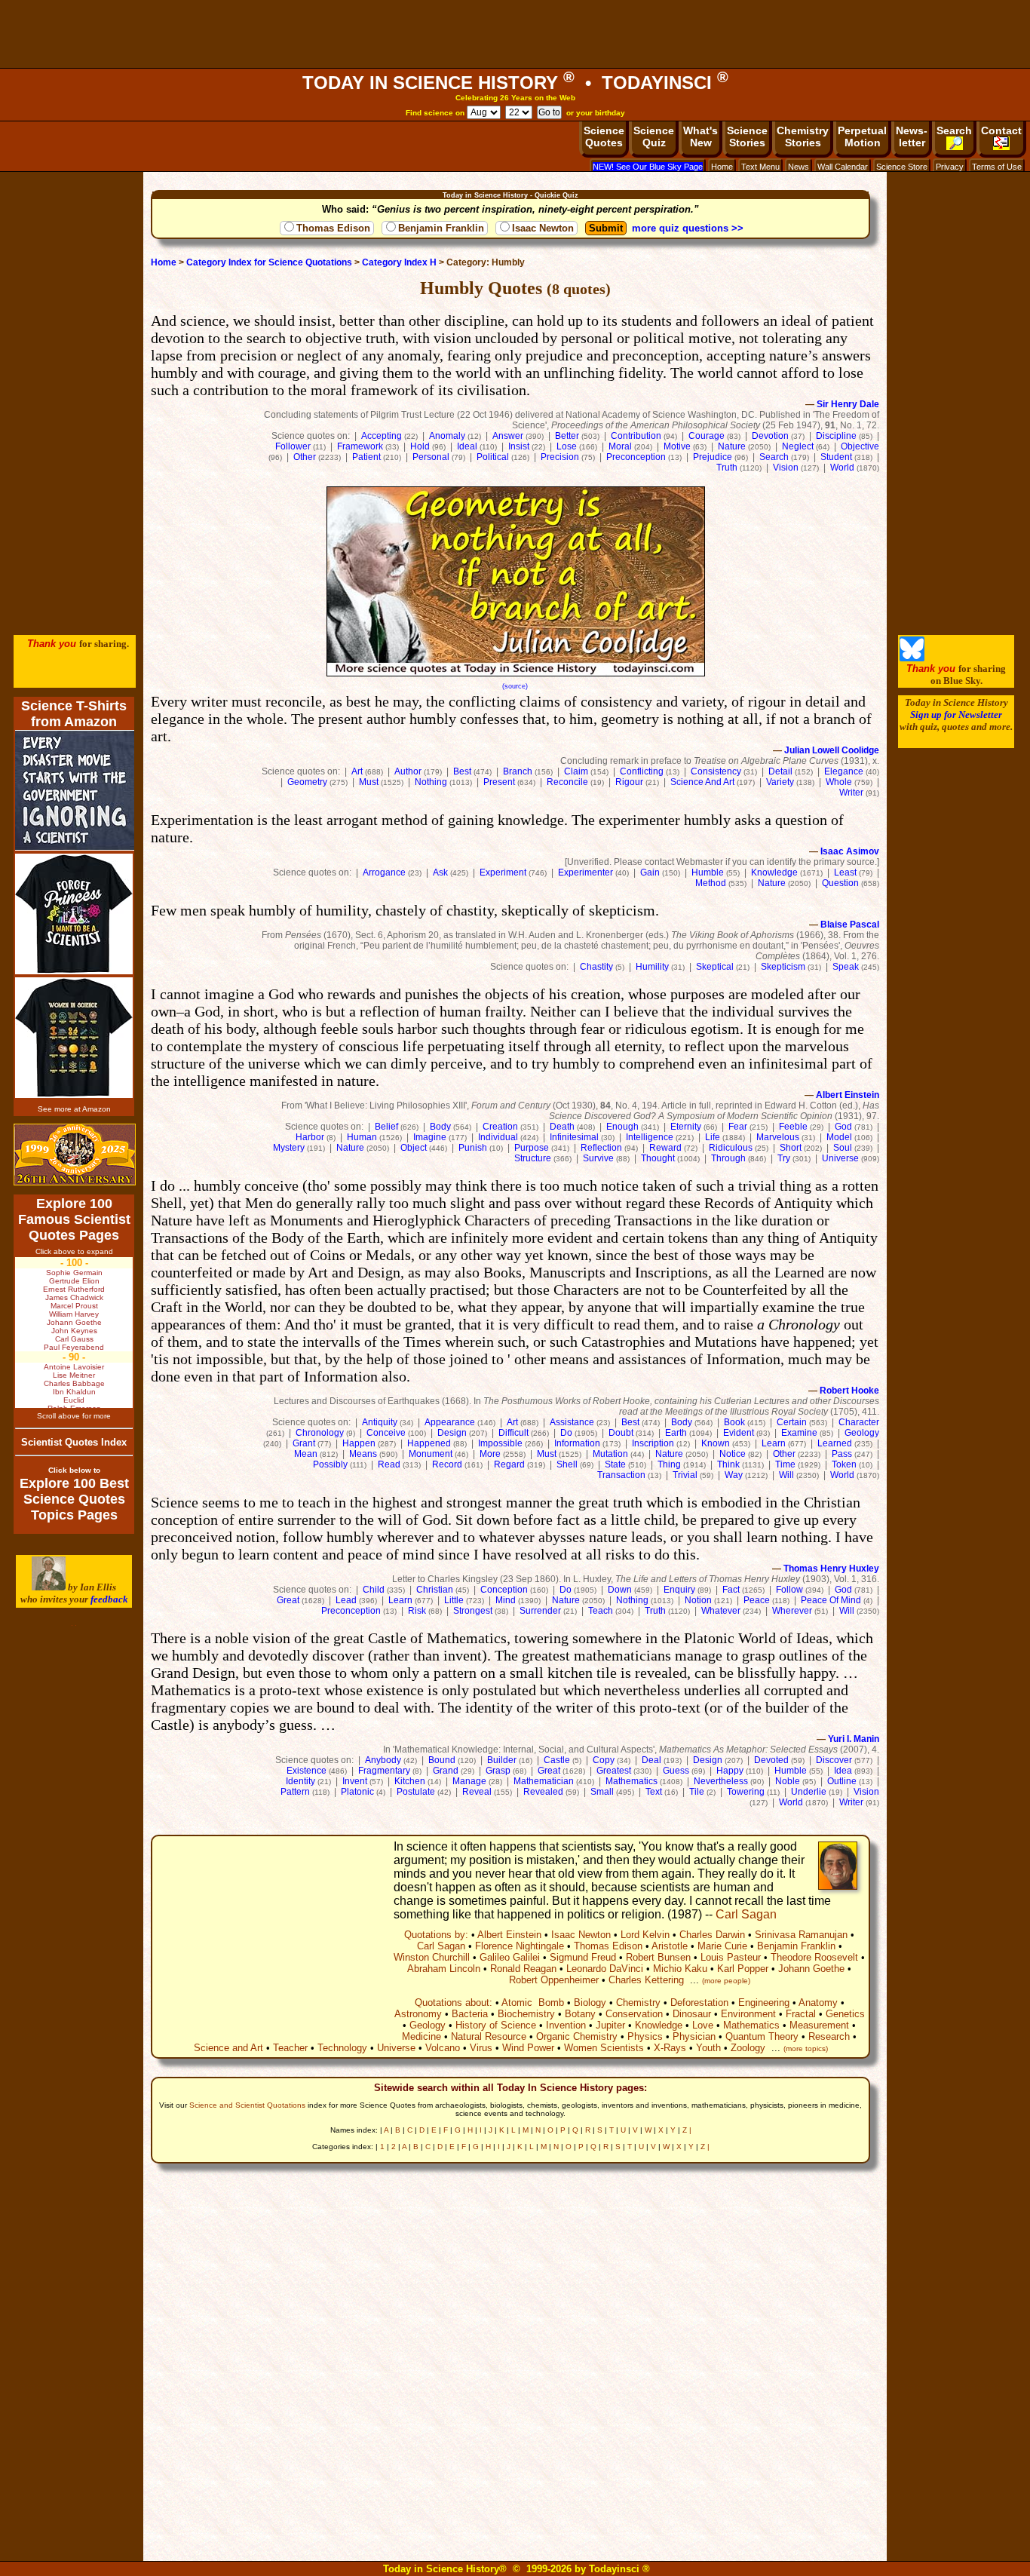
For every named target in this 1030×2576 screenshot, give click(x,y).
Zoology (748, 2048)
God (843, 1127)
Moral (620, 446)
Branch (518, 771)
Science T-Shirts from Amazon (74, 714)
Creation (500, 1127)
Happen (359, 1443)
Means (363, 1454)
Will (786, 1475)
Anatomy (818, 2003)
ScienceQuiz (654, 136)
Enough (622, 1127)
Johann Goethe (811, 1969)
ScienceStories (747, 136)
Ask (440, 872)
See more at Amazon (74, 1109)
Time (785, 1464)
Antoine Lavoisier (74, 1367)
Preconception (636, 457)
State (615, 1464)
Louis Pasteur (731, 1957)
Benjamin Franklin (441, 228)
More (490, 1454)
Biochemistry (526, 2014)
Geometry (307, 782)
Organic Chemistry (577, 2036)
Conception (504, 1590)
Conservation (634, 2014)
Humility (652, 967)
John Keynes (74, 1331)
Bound (442, 1760)
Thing (669, 1464)
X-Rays (670, 2048)
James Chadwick (74, 1297)
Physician (694, 2036)
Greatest (614, 1771)
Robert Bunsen (658, 1957)
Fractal (801, 2014)
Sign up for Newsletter (956, 715)
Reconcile (567, 782)
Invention (566, 2025)
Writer (851, 793)
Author (408, 771)
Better (567, 436)
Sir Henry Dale (848, 404)
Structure (533, 1158)
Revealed (543, 1792)
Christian (435, 1590)
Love (703, 2025)
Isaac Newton (543, 228)
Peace (757, 1600)
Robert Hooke (849, 1391)
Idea (843, 1771)
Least (845, 872)
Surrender (540, 1611)
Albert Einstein (848, 1095)
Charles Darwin (712, 1935)
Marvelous (778, 1137)
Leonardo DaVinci (605, 1969)
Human (362, 1137)
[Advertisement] (515, 34)
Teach (601, 1611)
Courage (707, 436)
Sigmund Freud (583, 1957)
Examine (799, 1433)
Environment (748, 2014)
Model (839, 1137)
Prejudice (713, 457)
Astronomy (418, 2014)
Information (577, 1443)
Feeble (793, 1127)
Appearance (450, 1422)
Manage (469, 1781)
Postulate (416, 1792)
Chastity (596, 967)
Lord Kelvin (645, 1935)
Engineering (764, 2003)
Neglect (798, 446)
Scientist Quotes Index (74, 1442)
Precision (560, 457)
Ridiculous (731, 1148)
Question (840, 883)
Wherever (792, 1611)
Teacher (290, 2048)
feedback (109, 1599)
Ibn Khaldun (74, 1392)
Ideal (467, 446)
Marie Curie (722, 1946)
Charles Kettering (646, 1980)
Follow (789, 1590)
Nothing (431, 782)
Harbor (310, 1137)
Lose (567, 446)
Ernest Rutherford (74, 1289)
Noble (788, 1781)
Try (784, 1158)
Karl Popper (743, 1969)
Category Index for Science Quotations (269, 262)
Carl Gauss (74, 1339)
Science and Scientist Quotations (247, 2105)
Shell (567, 1464)
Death (562, 1127)
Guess (676, 1771)
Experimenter (586, 872)
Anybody (383, 1760)
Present (499, 782)
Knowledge (774, 872)
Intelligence (650, 1137)
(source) (515, 686)
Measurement (819, 2025)
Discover (834, 1760)
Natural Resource (489, 2036)
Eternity (686, 1127)
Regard (509, 1464)
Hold (420, 446)
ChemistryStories (803, 136)
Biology (590, 2003)
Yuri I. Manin (854, 1739)
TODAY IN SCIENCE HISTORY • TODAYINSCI (515, 83)
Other (305, 457)
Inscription (653, 1443)
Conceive (386, 1433)
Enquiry (679, 1590)
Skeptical (715, 967)
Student (836, 457)
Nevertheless (721, 1781)
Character (859, 1422)
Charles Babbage (74, 1383)
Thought (658, 1158)
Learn (774, 1443)
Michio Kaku (680, 1969)
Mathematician (544, 1781)
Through (728, 1158)
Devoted (771, 1760)
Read (389, 1464)
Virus (481, 2048)
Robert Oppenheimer (554, 1980)
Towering (746, 1792)
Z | (687, 2130)
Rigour (629, 782)
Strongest (473, 1611)
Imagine (430, 1137)
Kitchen (410, 1781)
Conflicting (642, 771)
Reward (665, 1148)
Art (357, 771)
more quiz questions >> (688, 228)
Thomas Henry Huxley (831, 1569)
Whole (839, 782)
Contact (1001, 130)
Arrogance (384, 872)
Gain (650, 872)
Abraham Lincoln (444, 1969)
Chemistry (638, 2003)
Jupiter (610, 2025)
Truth (727, 468)
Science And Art (702, 782)
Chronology (320, 1433)
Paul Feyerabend (74, 1347)
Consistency (716, 771)
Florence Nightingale (520, 1946)
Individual (498, 1137)
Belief (386, 1127)
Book (734, 1422)
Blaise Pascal (850, 925)
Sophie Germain (74, 1273)
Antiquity (380, 1422)
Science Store (902, 167)
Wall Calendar (843, 167)
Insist (519, 446)
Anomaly (447, 436)
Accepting (382, 436)
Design (452, 1433)
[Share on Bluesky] (912, 658)
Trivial (685, 1475)
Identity (300, 1781)
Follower (293, 446)
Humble (708, 872)
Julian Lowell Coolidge (832, 750)
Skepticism (783, 967)
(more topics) (806, 2049)
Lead (346, 1600)
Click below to (74, 1470)
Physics (645, 2036)
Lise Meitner (74, 1375)
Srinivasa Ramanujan (801, 1935)
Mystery (289, 1148)
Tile (697, 1792)
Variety (780, 782)
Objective (860, 446)
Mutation (610, 1454)
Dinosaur (692, 2014)
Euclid (74, 1400)
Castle (557, 1760)
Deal (651, 1760)
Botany (580, 2014)
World (842, 468)
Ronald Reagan (523, 1969)
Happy (730, 1771)
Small (602, 1792)
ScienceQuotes (604, 136)
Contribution (636, 436)
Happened (429, 1443)
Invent (355, 1781)
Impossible (500, 1443)
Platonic (357, 1792)
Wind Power (528, 2048)
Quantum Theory (762, 2036)
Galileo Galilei (510, 1957)
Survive (598, 1158)
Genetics (845, 2014)
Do (566, 1433)
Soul (843, 1148)
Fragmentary (384, 1771)
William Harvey (74, 1314)
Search (954, 130)
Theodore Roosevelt (814, 1957)
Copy (604, 1760)
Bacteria (470, 2014)
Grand (446, 1771)
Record (447, 1464)
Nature (732, 446)
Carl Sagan (746, 1914)
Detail (780, 771)
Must (369, 782)
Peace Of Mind (831, 1600)
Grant (304, 1443)
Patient (366, 457)
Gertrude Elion (74, 1281)
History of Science (496, 2025)
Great (288, 1600)
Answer (508, 436)
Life (713, 1137)
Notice (733, 1454)
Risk (417, 1611)
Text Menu (760, 167)
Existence (307, 1771)
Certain (792, 1422)
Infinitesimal (574, 1137)
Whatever (721, 1611)
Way (734, 1475)
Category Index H (399, 262)
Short (791, 1148)
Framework (360, 446)
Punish (473, 1148)
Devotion (770, 436)
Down (620, 1590)
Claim (576, 771)
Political (493, 457)
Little (454, 1600)
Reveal (477, 1792)
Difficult (513, 1433)
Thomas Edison (333, 228)
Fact (731, 1590)
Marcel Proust (74, 1306)
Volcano (443, 2048)
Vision (786, 468)
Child (374, 1590)
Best (462, 771)
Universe (840, 1158)
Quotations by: (436, 1935)
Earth (676, 1433)
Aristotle (670, 1946)
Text (654, 1792)
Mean (306, 1454)
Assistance (572, 1422)
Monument (431, 1454)
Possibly (330, 1464)
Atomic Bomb (533, 2003)
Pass (842, 1454)
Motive (677, 446)
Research (829, 2036)
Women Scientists (604, 2048)
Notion (698, 1600)
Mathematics (631, 1781)
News (799, 167)
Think (728, 1464)
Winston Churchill (432, 1957)
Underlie (809, 1792)
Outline (842, 1781)
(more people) (726, 1981)
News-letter (912, 136)
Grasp (498, 1771)
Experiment (503, 872)
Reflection (601, 1148)
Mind (506, 1600)
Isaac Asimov (850, 851)
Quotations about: (454, 2003)
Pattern (295, 1792)
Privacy (950, 167)
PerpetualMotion (862, 136)
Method (711, 883)
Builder (502, 1760)
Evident (739, 1433)
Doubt (621, 1433)
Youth (708, 2048)
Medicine (422, 2036)
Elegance (844, 771)
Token (844, 1464)
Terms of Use (997, 167)
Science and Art (228, 2048)
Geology (862, 1433)
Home (722, 167)
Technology (342, 2048)
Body (440, 1127)
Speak (846, 967)
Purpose (532, 1148)
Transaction (621, 1475)
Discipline (836, 436)
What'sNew (700, 136)
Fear (738, 1127)
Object (414, 1148)
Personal (431, 457)
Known (716, 1443)
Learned (835, 1443)
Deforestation (699, 2003)
